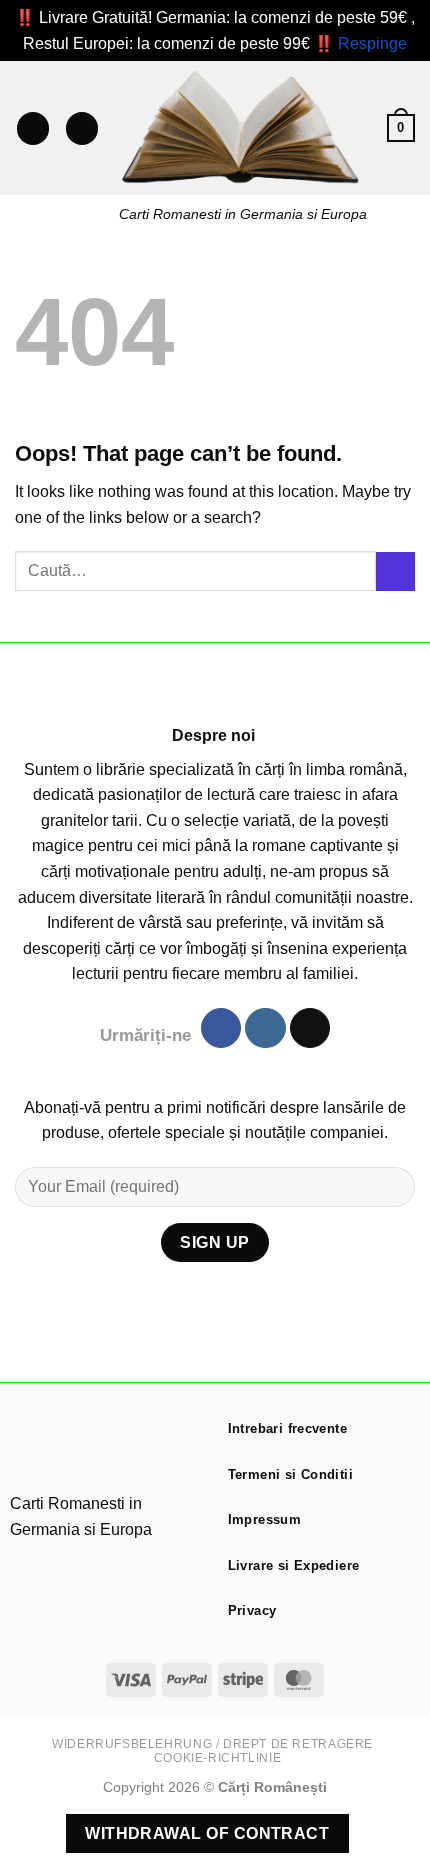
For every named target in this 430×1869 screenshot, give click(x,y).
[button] (33, 128)
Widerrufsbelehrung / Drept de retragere (212, 1744)
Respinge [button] (372, 43)
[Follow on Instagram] (265, 1028)
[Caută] (82, 128)
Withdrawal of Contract (207, 1833)
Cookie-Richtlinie (217, 1758)
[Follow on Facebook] (221, 1028)
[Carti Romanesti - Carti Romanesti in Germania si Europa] (243, 128)
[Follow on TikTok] (310, 1028)
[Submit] (395, 571)
